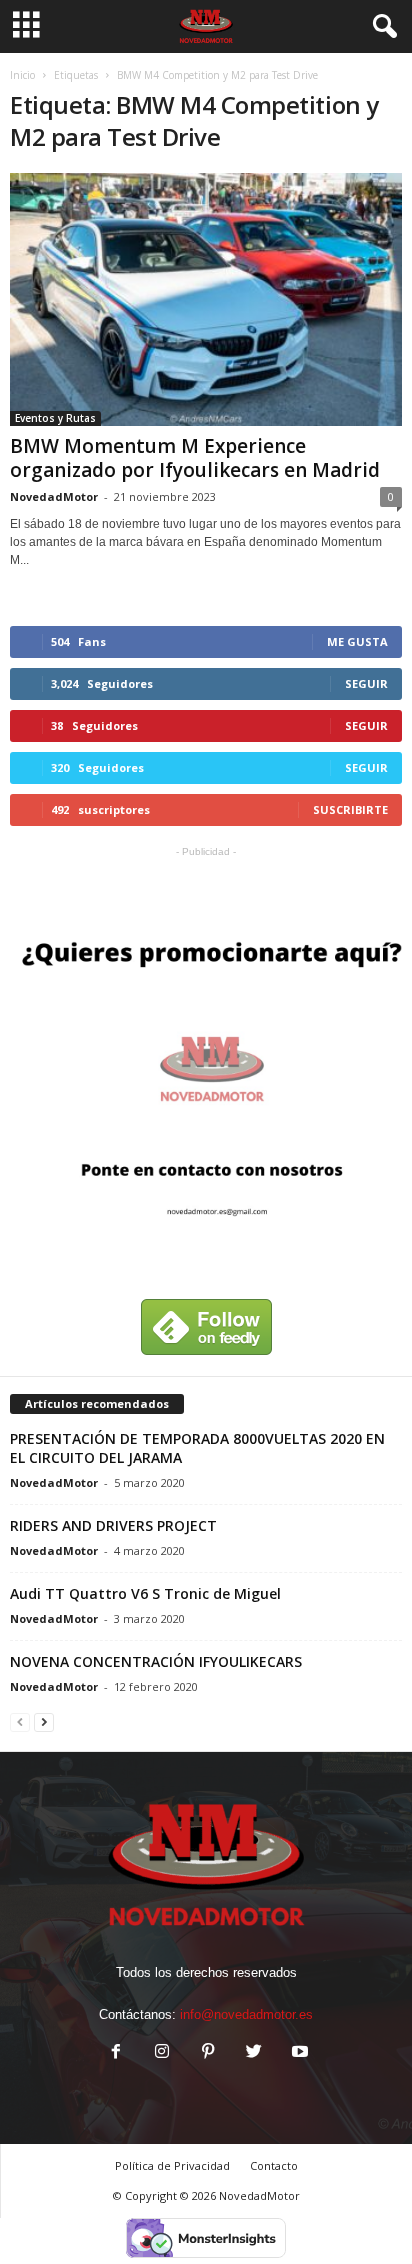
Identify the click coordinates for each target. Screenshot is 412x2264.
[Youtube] (298, 2053)
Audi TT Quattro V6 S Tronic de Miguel (145, 1593)
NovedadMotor (54, 496)
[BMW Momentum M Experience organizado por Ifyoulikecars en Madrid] (206, 299)
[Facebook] (116, 2053)
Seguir (366, 683)
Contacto (274, 2165)
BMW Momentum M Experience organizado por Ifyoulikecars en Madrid (195, 458)
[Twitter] (254, 2053)
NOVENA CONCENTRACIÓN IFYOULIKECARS (156, 1661)
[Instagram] (162, 2053)
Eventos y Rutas (55, 418)
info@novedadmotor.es (246, 2014)
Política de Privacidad (172, 2165)
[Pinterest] (208, 2053)
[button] (381, 27)
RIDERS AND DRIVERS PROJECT (113, 1525)
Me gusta (357, 641)
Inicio (22, 75)
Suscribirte (350, 809)
